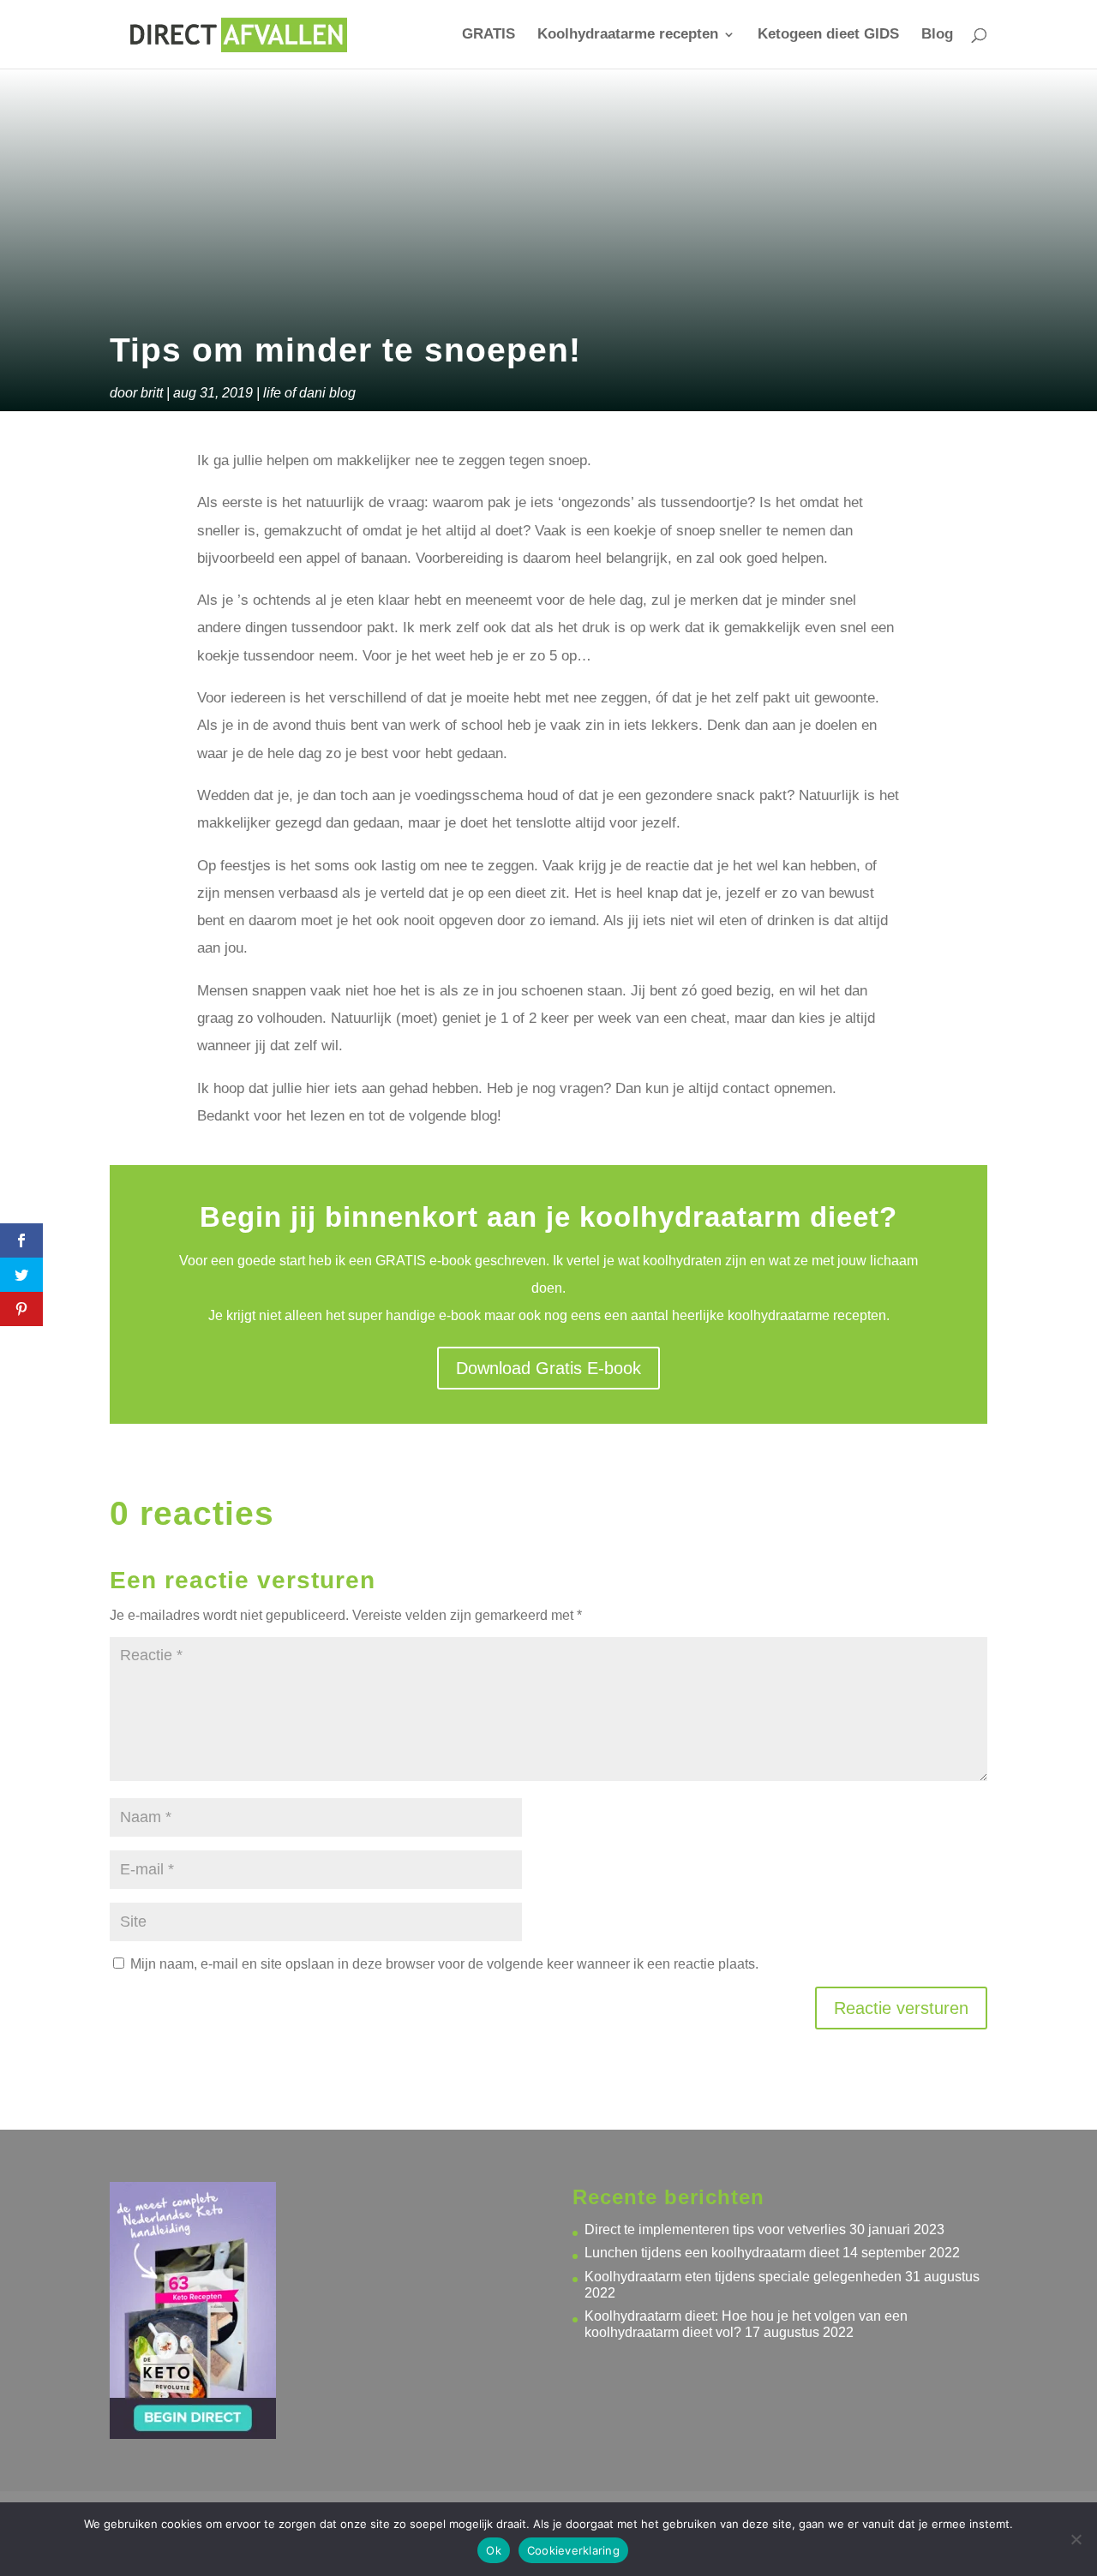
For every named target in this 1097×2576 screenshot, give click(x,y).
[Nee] (1076, 2539)
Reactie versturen (901, 2008)
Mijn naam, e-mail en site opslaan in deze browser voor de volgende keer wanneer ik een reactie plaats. (444, 1964)
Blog (937, 35)
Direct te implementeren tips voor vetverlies (715, 2229)
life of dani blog (309, 393)
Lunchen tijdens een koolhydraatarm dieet (712, 2253)
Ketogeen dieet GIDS (828, 35)
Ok (494, 2550)
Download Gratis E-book (548, 1368)
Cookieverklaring (573, 2550)
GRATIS (489, 35)
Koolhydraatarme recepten (628, 35)
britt (152, 393)
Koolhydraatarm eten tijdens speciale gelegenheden (743, 2277)
